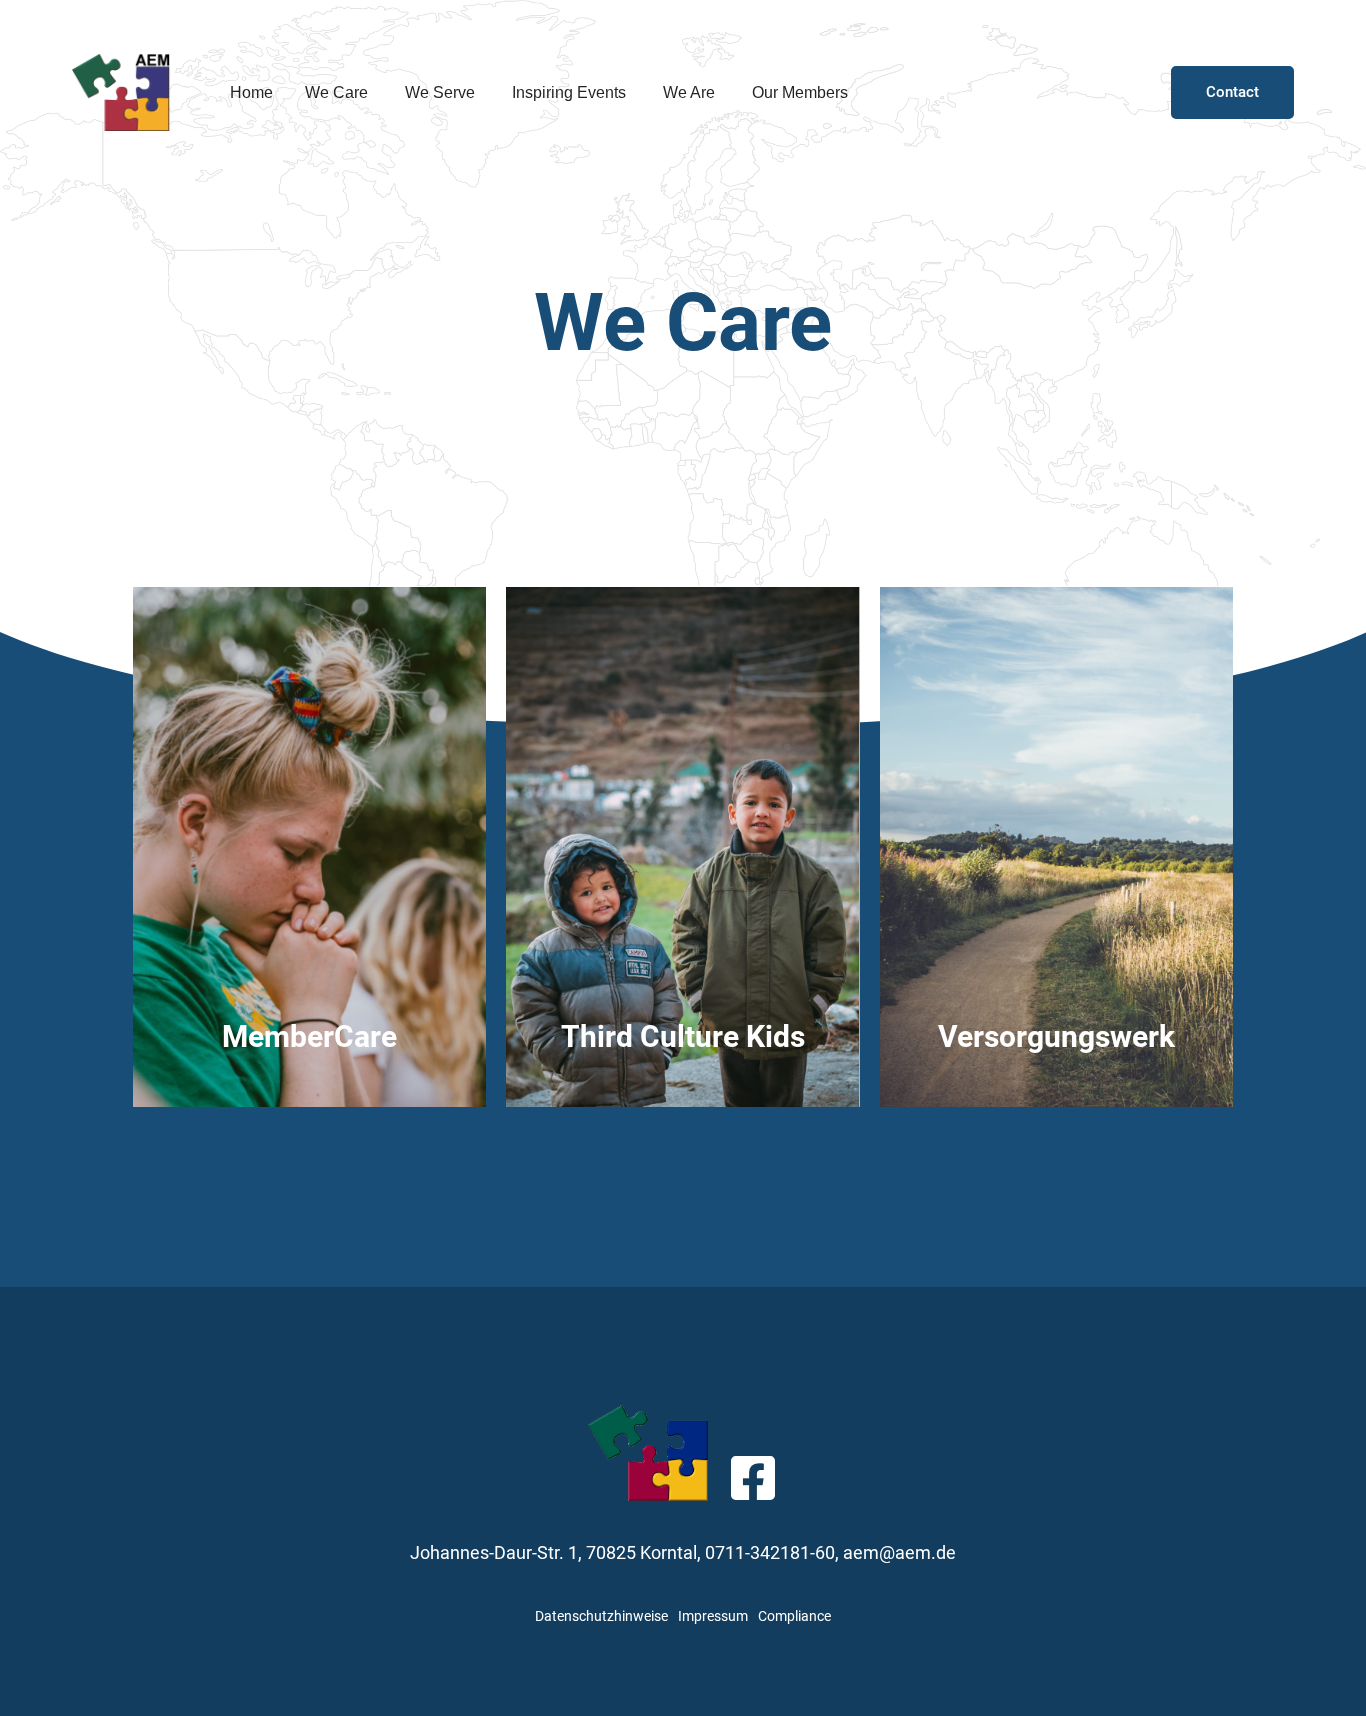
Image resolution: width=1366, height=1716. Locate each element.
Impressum (713, 1616)
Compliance (794, 1616)
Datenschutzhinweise (601, 1616)
